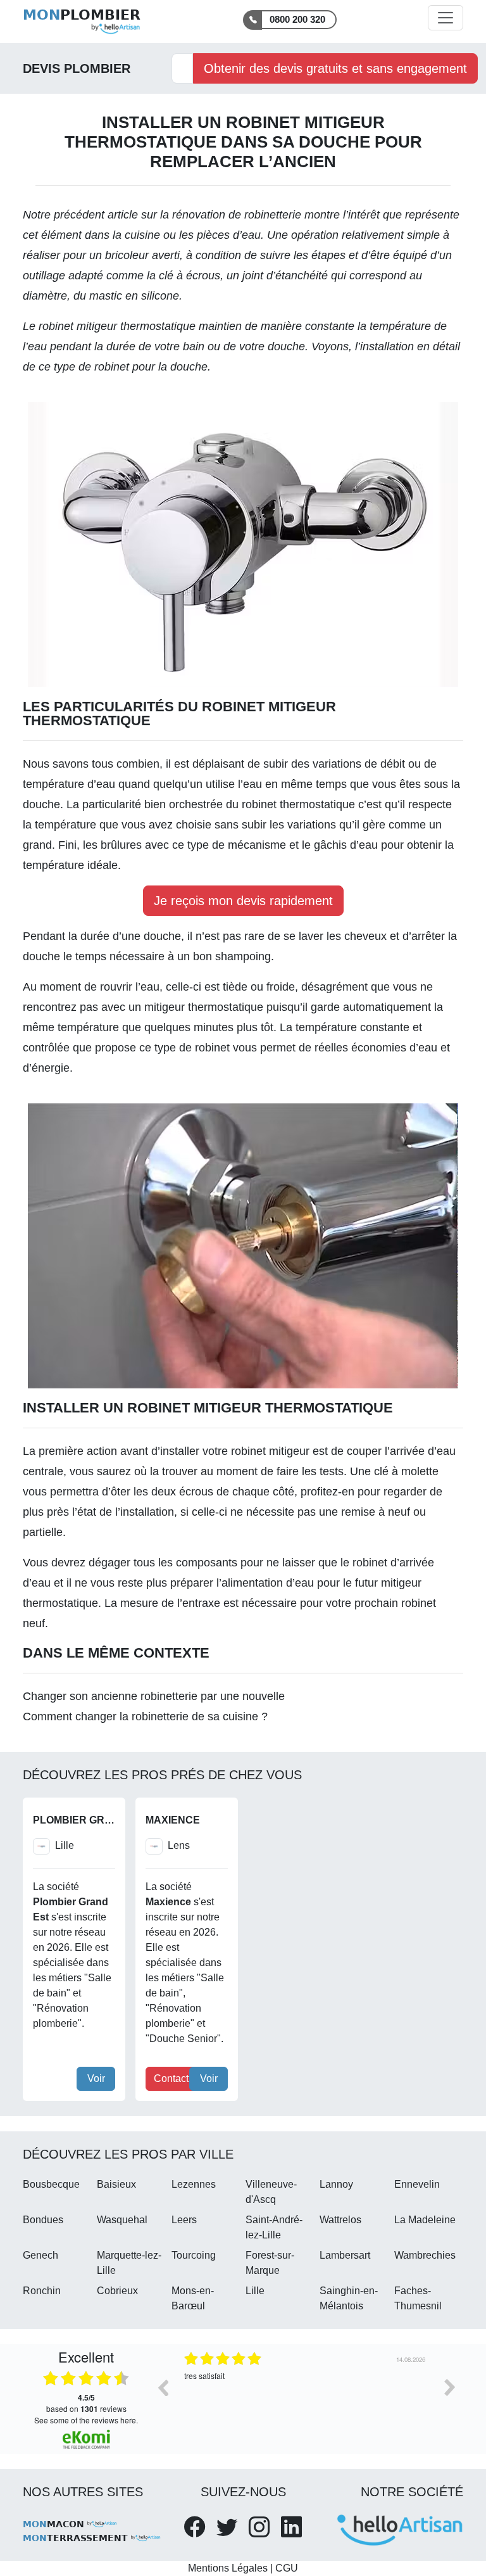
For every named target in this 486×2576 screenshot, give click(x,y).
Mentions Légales (228, 2568)
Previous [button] (163, 2387)
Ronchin (42, 2291)
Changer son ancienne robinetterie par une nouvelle (154, 1696)
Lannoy (336, 2184)
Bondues (43, 2220)
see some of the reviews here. (86, 2420)
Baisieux (116, 2184)
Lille (255, 2291)
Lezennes (194, 2184)
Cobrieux (117, 2291)
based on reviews (86, 2403)
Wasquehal (122, 2220)
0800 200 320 (297, 19)
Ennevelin (417, 2184)
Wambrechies (425, 2255)
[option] (306, 2397)
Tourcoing (194, 2255)
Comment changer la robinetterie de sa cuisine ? (145, 1716)
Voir (96, 2078)
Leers (184, 2220)
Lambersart (345, 2255)
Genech (40, 2255)
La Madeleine (425, 2220)
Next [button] (450, 2387)
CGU (287, 2568)
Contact (171, 2078)
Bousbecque (51, 2184)
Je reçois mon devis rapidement (243, 901)
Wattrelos (340, 2220)
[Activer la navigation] (445, 18)
